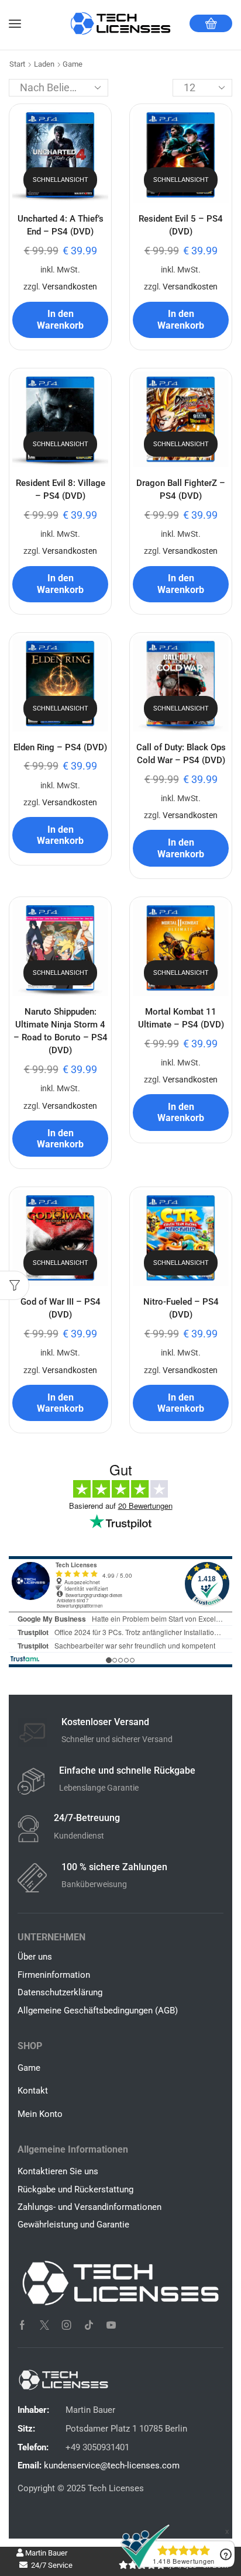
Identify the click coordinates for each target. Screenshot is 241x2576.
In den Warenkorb (60, 319)
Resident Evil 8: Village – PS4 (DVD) (61, 489)
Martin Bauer (45, 2553)
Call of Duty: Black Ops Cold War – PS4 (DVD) (181, 754)
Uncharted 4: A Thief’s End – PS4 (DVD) (61, 225)
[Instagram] (67, 2325)
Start (17, 64)
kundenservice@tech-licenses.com (112, 2465)
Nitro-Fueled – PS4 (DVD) (181, 1308)
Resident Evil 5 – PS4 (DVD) (181, 225)
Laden (44, 64)
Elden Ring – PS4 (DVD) (60, 747)
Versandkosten (70, 287)
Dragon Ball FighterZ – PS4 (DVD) (181, 489)
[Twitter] (44, 2325)
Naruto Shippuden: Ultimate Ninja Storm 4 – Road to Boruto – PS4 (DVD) (61, 1031)
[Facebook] (22, 2325)
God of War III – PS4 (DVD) (61, 1308)
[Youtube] (111, 2325)
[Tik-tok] (89, 2325)
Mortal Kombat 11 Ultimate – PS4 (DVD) (181, 1018)
